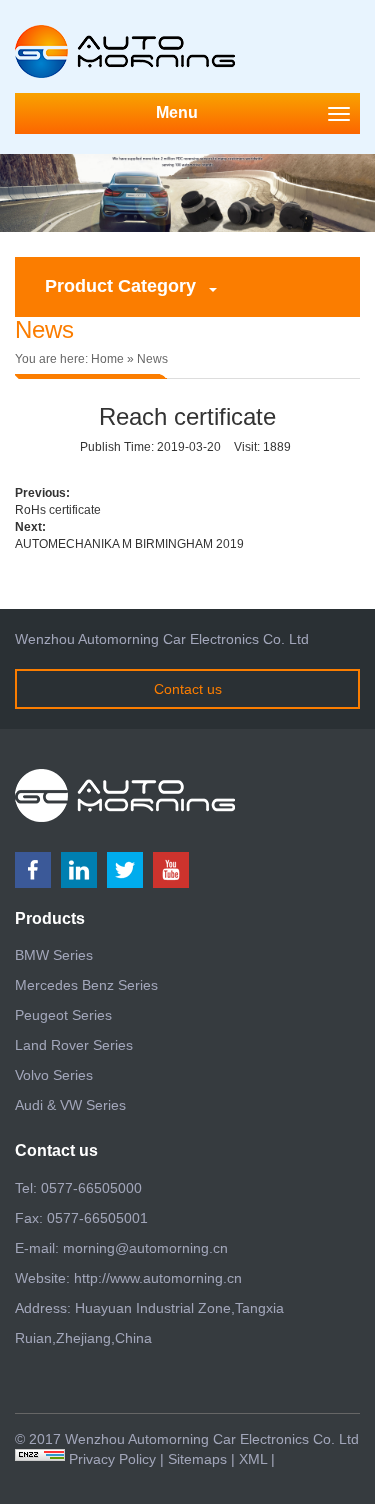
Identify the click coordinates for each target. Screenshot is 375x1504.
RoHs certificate (58, 510)
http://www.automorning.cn (158, 1278)
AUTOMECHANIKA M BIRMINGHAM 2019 (129, 544)
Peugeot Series (63, 1015)
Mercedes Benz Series (86, 985)
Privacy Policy (112, 1459)
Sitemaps (197, 1459)
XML (253, 1459)
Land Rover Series (74, 1045)
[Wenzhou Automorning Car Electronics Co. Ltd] (125, 33)
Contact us (188, 689)
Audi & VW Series (70, 1105)
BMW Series (54, 955)
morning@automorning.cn (145, 1248)
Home (107, 359)
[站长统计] (40, 1459)
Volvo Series (54, 1075)
